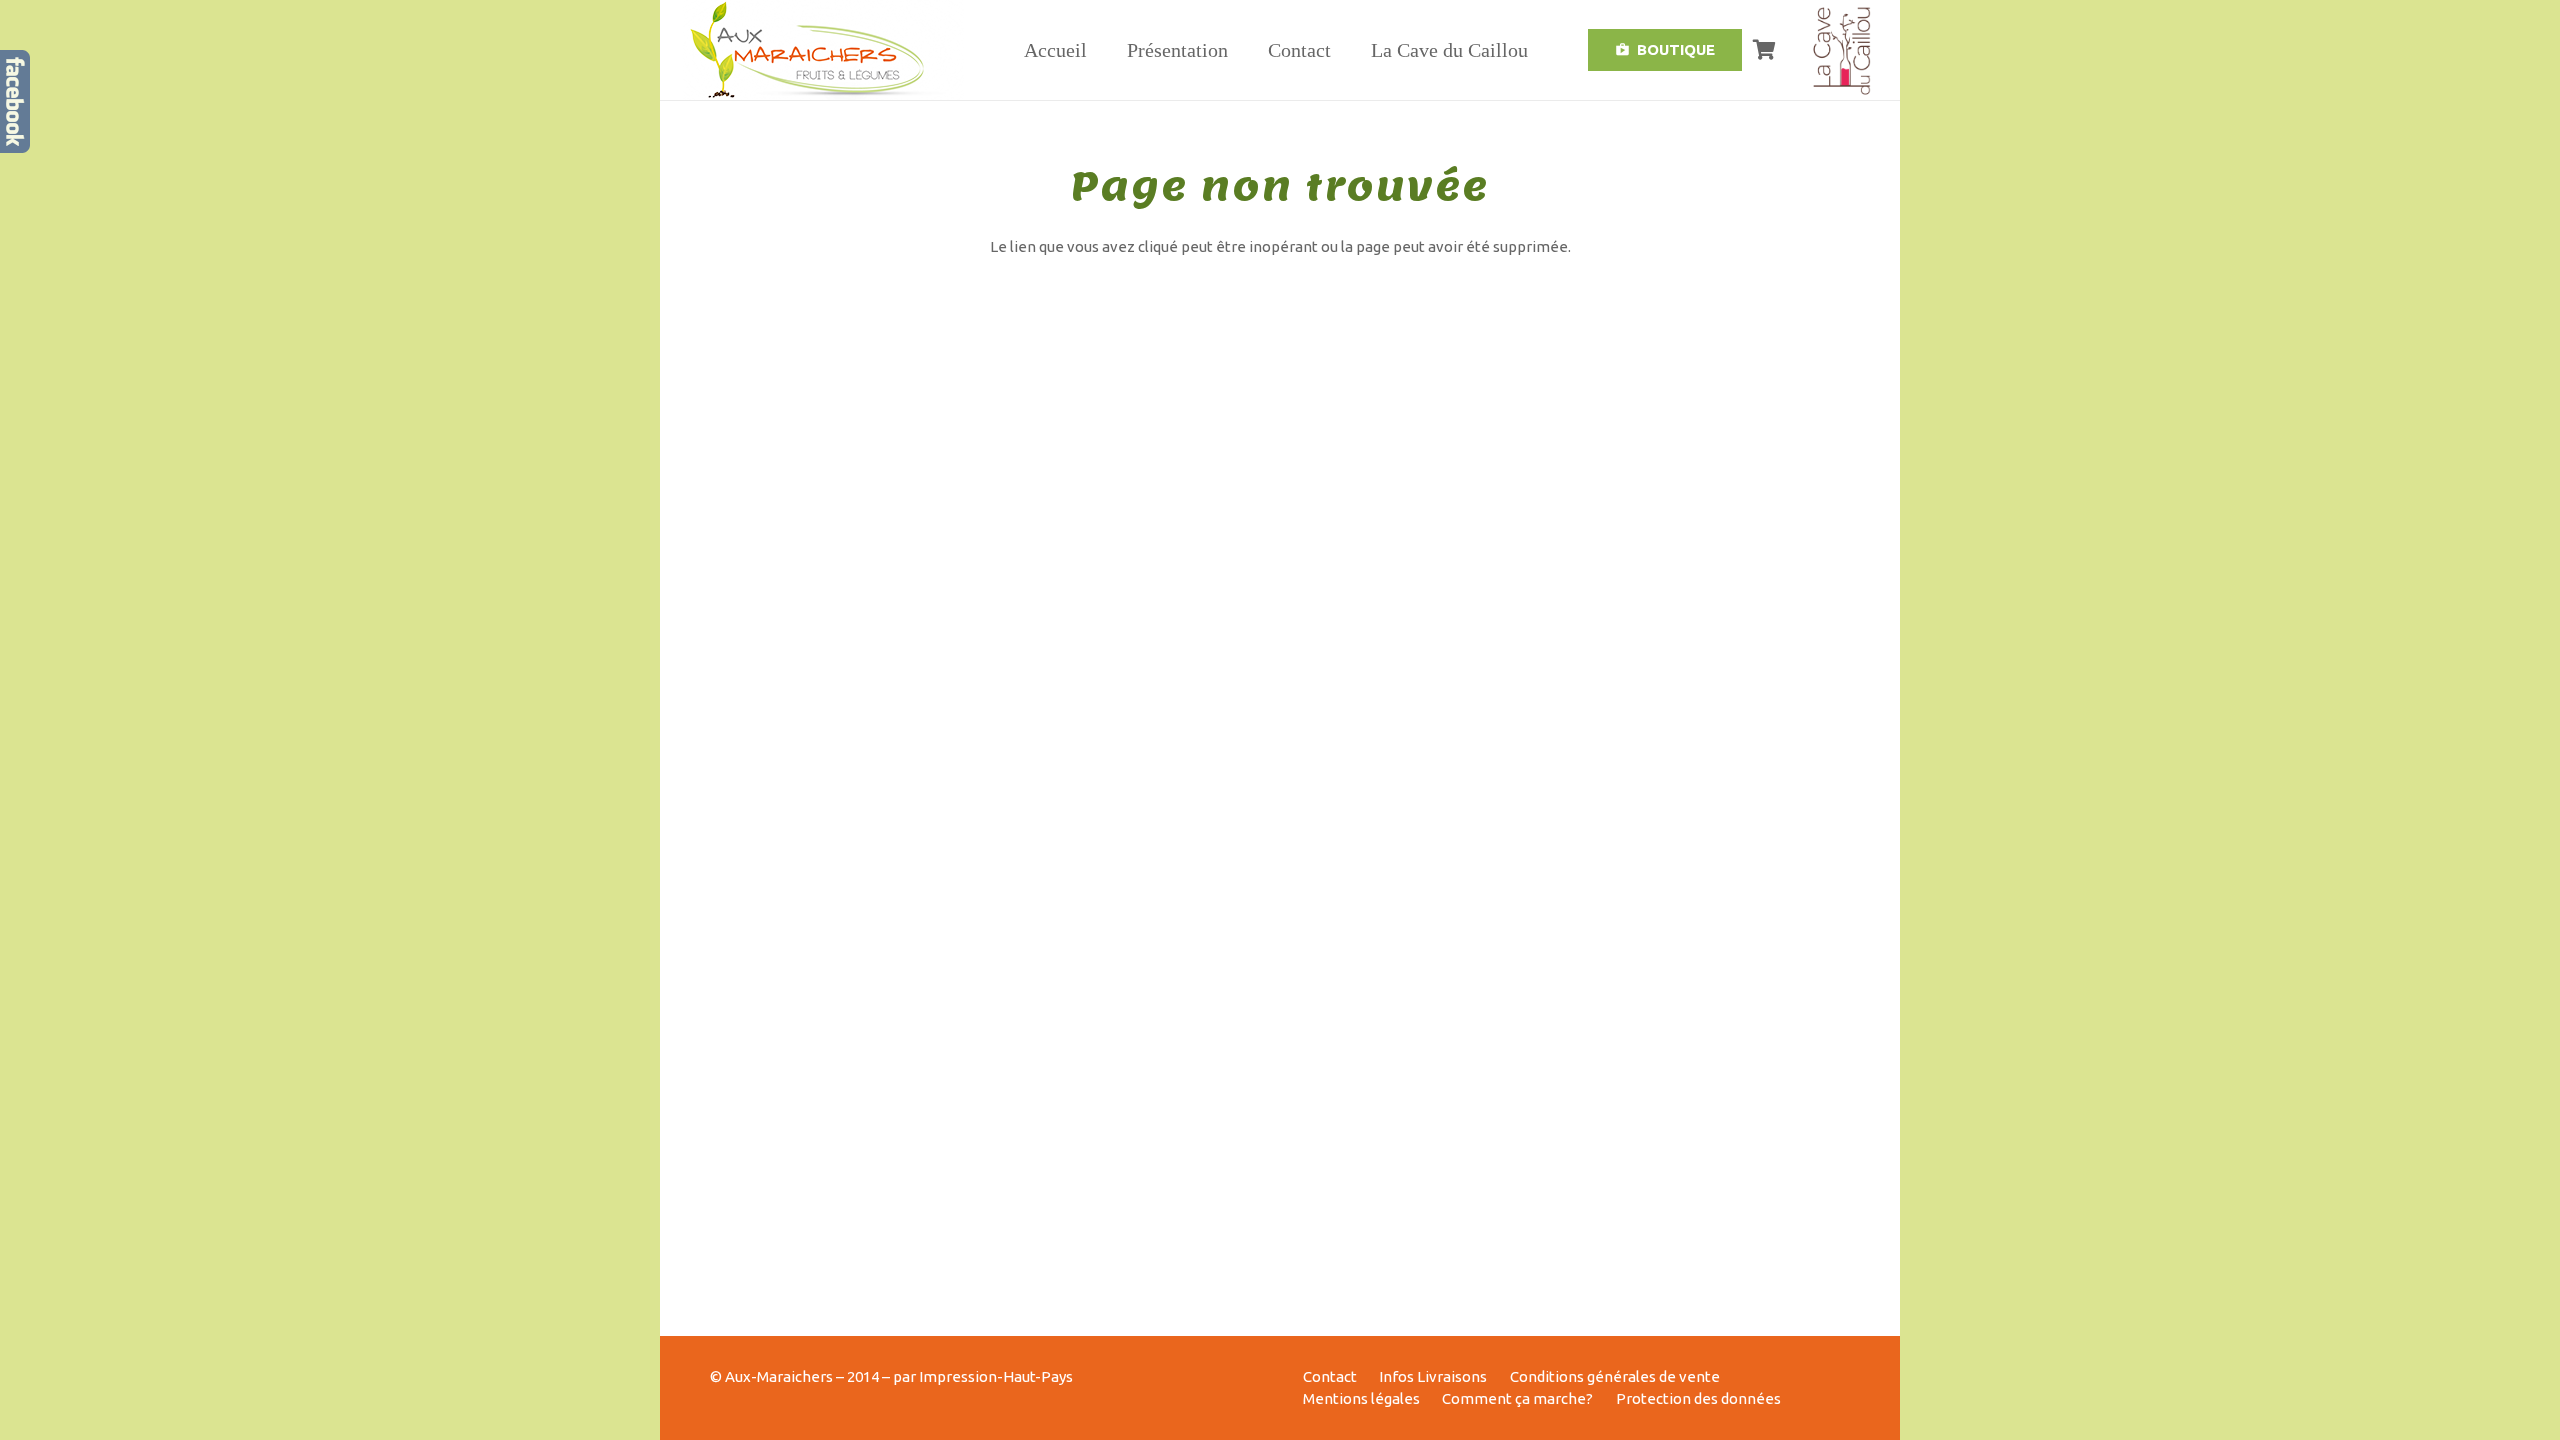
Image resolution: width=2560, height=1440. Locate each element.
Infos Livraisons (1433, 1376)
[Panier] (1764, 50)
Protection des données (1698, 1398)
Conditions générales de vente (1615, 1376)
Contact (1330, 1376)
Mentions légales (1361, 1398)
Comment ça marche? (1517, 1398)
